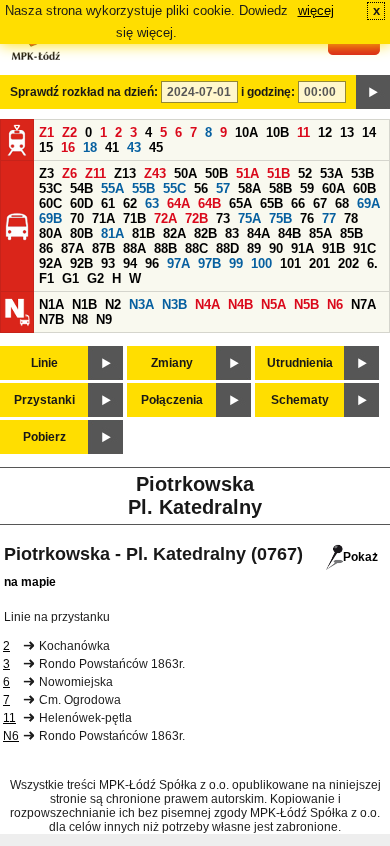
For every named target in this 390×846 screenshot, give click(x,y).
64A (178, 203)
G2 (95, 278)
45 (156, 147)
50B (216, 173)
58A (249, 188)
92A (50, 263)
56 (201, 188)
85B (351, 233)
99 (236, 263)
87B (103, 248)
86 (46, 248)
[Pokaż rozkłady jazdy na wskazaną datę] (373, 92)
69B (50, 218)
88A (134, 248)
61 (108, 203)
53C (50, 188)
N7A (363, 304)
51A (247, 173)
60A (333, 188)
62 (130, 203)
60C (50, 203)
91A (302, 248)
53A (331, 173)
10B (277, 132)
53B (362, 173)
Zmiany (172, 363)
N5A (273, 304)
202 (348, 263)
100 (261, 263)
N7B (51, 319)
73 (223, 218)
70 (77, 218)
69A (368, 203)
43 (134, 147)
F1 (46, 278)
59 (307, 188)
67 (320, 203)
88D (227, 248)
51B (278, 173)
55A (112, 188)
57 (223, 188)
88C (196, 248)
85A (320, 233)
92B (81, 263)
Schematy (300, 400)
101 (290, 263)
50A (185, 173)
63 (152, 203)
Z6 (69, 173)
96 (152, 263)
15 (46, 147)
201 (319, 263)
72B (196, 218)
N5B (306, 304)
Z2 (69, 132)
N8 (80, 319)
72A (165, 218)
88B (165, 248)
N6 (335, 304)
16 (68, 147)
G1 (70, 278)
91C (364, 248)
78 (351, 218)
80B (81, 233)
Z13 (125, 173)
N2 (113, 304)
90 (276, 248)
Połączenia (172, 400)
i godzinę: (268, 92)
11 (303, 132)
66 (298, 203)
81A (112, 233)
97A (178, 263)
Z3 (46, 173)
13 (347, 132)
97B (209, 263)
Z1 (46, 132)
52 (305, 173)
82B (205, 233)
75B (280, 218)
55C (174, 188)
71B (134, 218)
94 (130, 263)
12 (325, 132)
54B (81, 188)
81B (143, 233)
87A (72, 248)
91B (333, 248)
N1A (51, 304)
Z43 (155, 173)
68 (342, 203)
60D (81, 203)
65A (240, 203)
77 (329, 218)
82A (174, 233)
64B (209, 203)
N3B (174, 304)
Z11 (95, 173)
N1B (84, 304)
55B (143, 188)
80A (50, 233)
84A (258, 233)
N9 (104, 319)
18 (90, 147)
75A (249, 218)
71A (103, 218)
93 (108, 263)
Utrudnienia (300, 363)
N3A (141, 304)
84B (289, 233)
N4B (240, 304)
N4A (207, 304)
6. (372, 263)
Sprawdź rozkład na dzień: (84, 92)
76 (307, 218)
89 (254, 248)
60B (364, 188)
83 (232, 233)
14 (369, 132)
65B (271, 203)
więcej (316, 10)
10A (246, 132)
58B (280, 188)
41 (112, 147)
